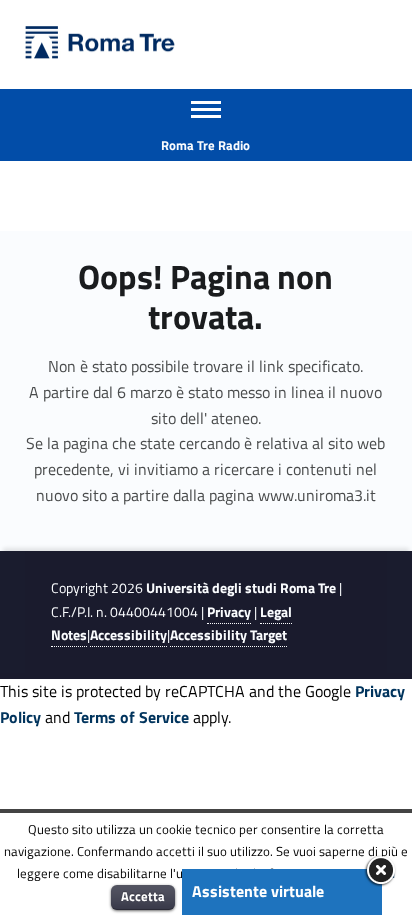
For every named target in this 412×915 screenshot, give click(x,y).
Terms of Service (131, 717)
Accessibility (128, 635)
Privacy (229, 612)
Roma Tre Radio (205, 145)
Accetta (143, 896)
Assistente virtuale (258, 891)
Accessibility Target (228, 635)
